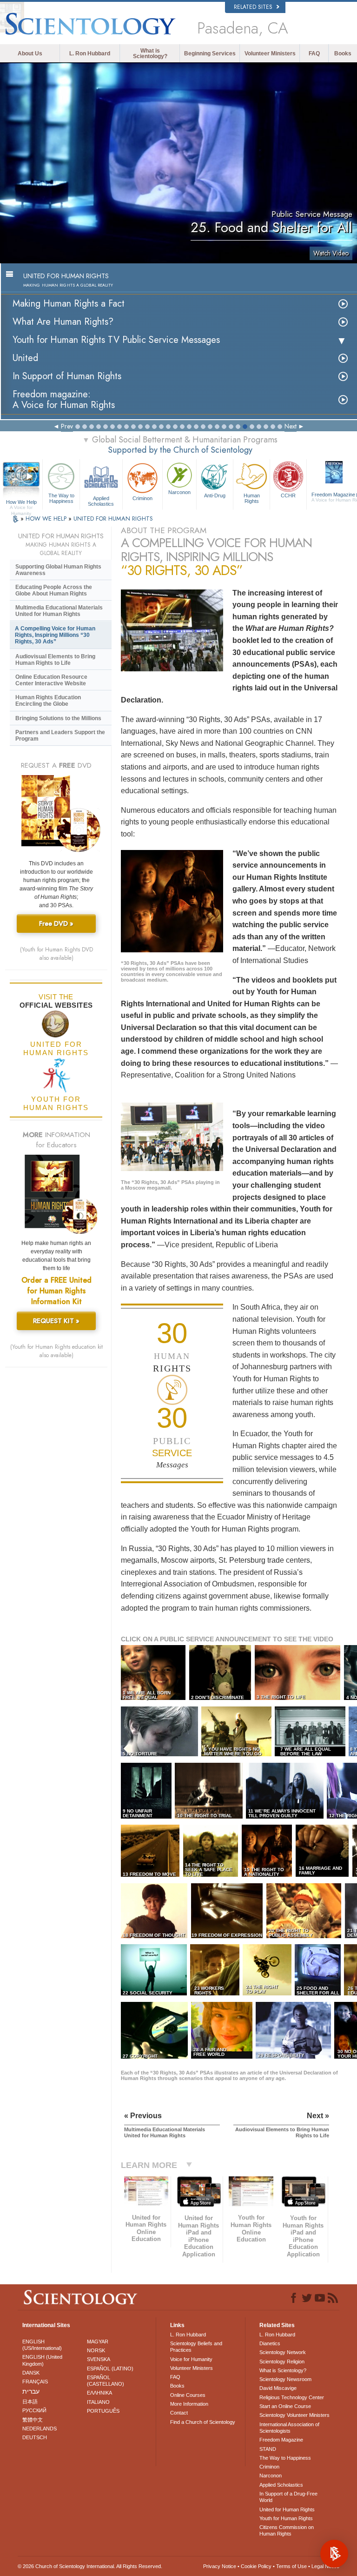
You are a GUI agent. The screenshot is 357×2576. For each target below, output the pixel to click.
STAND (268, 2449)
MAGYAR (98, 2342)
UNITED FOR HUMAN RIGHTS (113, 519)
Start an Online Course (285, 2406)
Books (343, 54)
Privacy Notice (220, 2566)
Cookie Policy (256, 2566)
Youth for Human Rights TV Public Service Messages (116, 340)
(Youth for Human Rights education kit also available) (56, 1351)
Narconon (179, 492)
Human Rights (252, 498)
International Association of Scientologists (289, 2428)
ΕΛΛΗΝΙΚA (99, 2393)
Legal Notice (325, 2566)
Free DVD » (56, 923)
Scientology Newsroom (285, 2379)
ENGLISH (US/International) (42, 2345)
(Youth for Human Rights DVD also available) (56, 954)
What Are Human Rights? (63, 322)
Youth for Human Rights (286, 2518)
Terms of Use (291, 2566)
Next (291, 426)
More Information (189, 2404)
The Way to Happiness (61, 498)
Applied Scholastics (101, 501)
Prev (67, 426)
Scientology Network (283, 2352)
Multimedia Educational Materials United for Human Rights (59, 611)
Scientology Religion (282, 2362)
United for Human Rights (287, 2509)
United (25, 358)
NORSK (96, 2350)
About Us (30, 54)
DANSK (31, 2373)
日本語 (30, 2402)
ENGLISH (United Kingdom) (42, 2360)
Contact (179, 2413)
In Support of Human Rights (67, 376)
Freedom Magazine (281, 2440)
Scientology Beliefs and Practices (196, 2347)
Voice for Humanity (191, 2359)
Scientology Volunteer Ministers (294, 2415)
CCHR (288, 495)
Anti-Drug (215, 495)
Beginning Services (210, 54)
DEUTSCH (35, 2437)
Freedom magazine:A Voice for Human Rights (64, 400)
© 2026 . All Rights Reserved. (90, 2566)
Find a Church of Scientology (203, 2422)
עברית (31, 2391)
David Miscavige (278, 2388)
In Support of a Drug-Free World (288, 2497)
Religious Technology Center (292, 2397)
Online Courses (188, 2395)
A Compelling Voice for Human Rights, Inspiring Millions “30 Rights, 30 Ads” (55, 635)
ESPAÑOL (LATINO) (110, 2369)
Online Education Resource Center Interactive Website (51, 680)
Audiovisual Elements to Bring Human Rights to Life (55, 660)
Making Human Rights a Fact (69, 304)
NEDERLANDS (40, 2429)
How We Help (21, 502)
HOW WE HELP (47, 519)
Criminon (142, 498)
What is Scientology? (150, 54)
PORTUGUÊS (103, 2411)
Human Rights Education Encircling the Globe (48, 701)
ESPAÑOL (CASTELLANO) (106, 2381)
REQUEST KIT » (56, 1321)
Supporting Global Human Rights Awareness (58, 570)
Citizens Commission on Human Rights (287, 2530)
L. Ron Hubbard (90, 54)
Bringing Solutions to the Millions (58, 718)
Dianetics (270, 2343)
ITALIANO (98, 2402)
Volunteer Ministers (270, 54)
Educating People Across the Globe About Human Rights (54, 590)
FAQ (314, 54)
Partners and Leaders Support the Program (60, 736)
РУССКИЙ (34, 2410)
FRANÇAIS (35, 2382)
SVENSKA (99, 2359)
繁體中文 (33, 2420)
